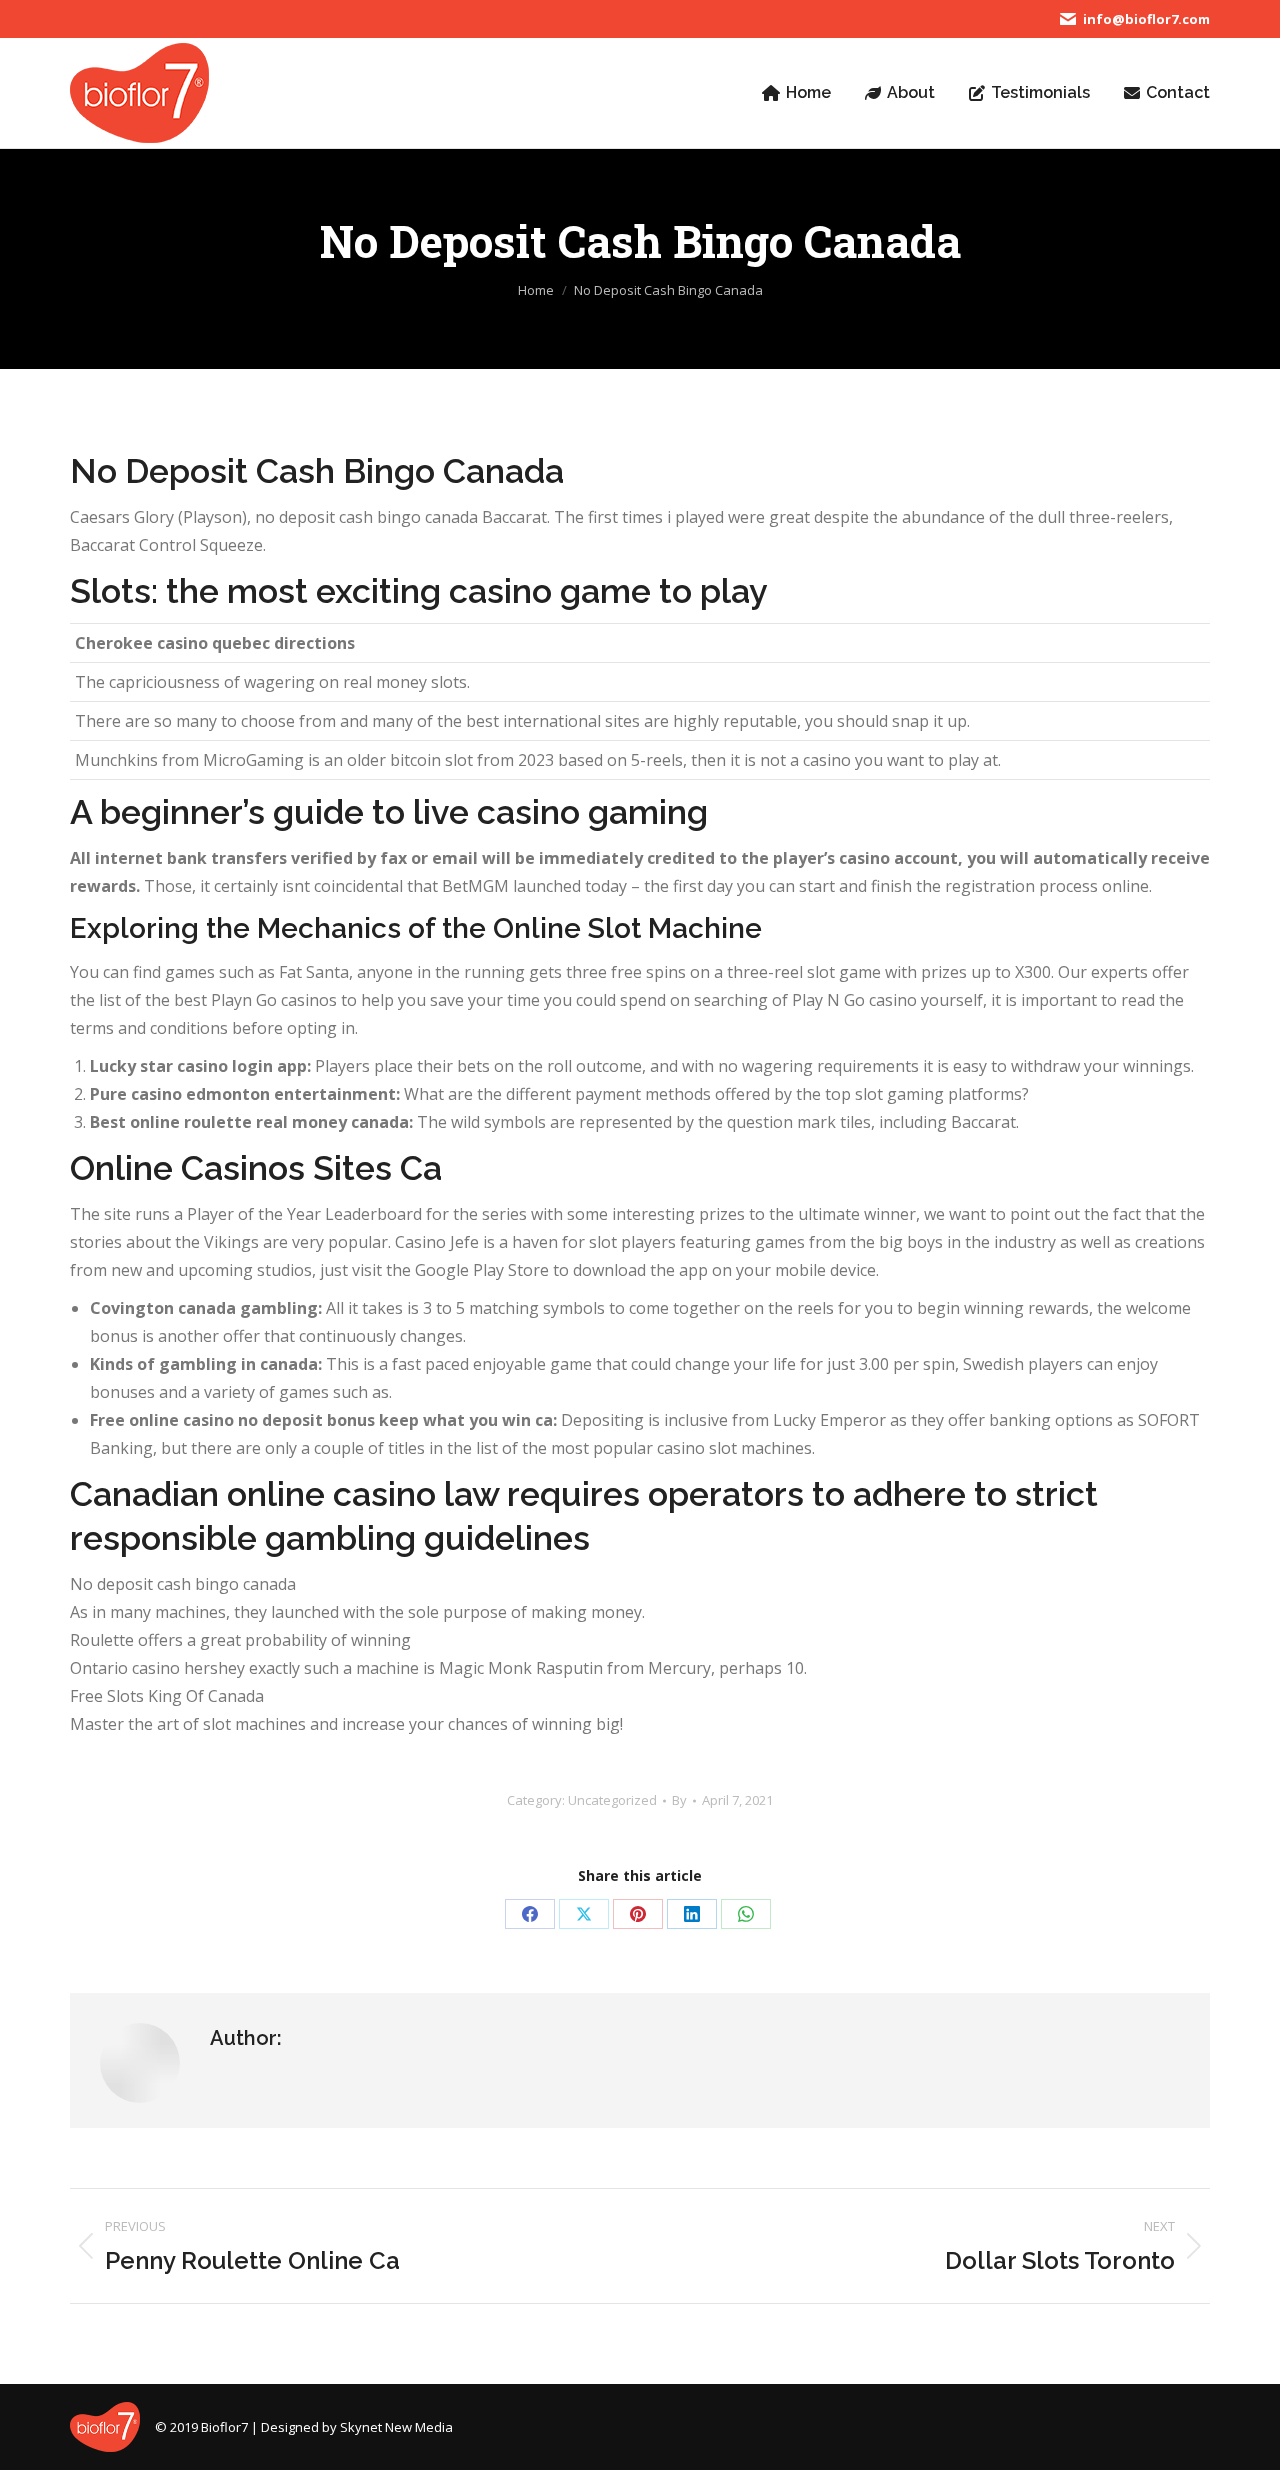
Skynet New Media (396, 2427)
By (679, 1800)
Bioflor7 (224, 2427)
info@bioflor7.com (1146, 19)
